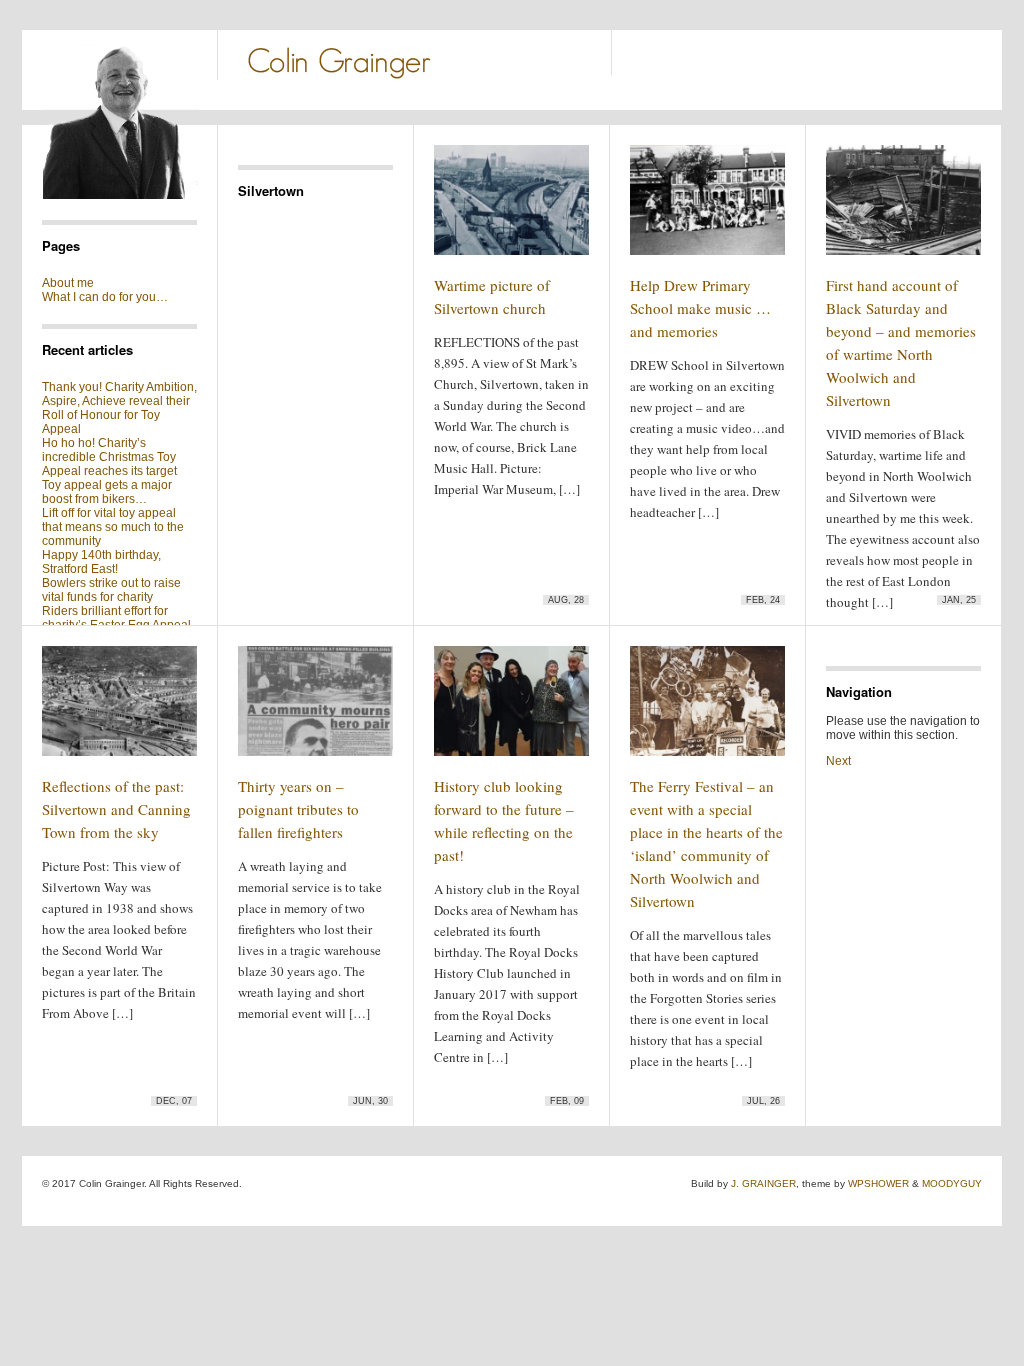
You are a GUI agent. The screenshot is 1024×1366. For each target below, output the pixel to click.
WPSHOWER (878, 1183)
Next (838, 761)
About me (68, 283)
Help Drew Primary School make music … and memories (700, 308)
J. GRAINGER (763, 1183)
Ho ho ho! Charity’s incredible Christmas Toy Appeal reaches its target (109, 457)
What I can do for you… (105, 297)
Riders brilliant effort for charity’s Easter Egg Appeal (116, 618)
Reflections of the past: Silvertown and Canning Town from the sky (116, 809)
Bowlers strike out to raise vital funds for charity (111, 590)
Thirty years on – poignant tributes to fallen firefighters (298, 809)
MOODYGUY (952, 1183)
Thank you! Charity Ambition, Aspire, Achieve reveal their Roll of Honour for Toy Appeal (119, 408)
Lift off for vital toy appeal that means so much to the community (113, 527)
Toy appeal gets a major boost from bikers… (107, 492)
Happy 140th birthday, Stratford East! (101, 562)
